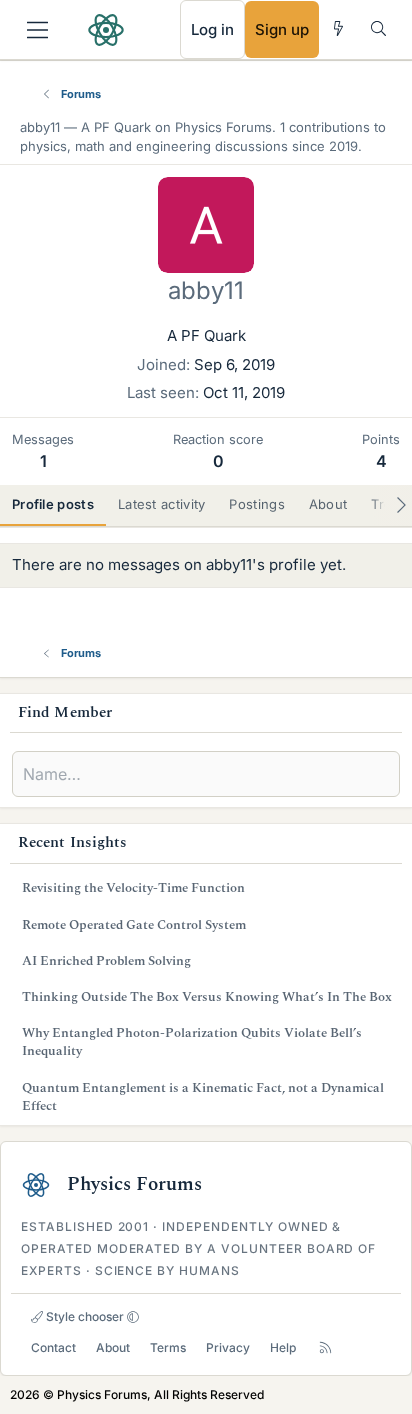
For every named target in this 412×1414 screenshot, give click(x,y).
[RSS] (325, 1347)
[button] (133, 1317)
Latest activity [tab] (162, 504)
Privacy (228, 1347)
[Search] (378, 28)
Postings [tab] (256, 504)
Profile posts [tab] (53, 504)
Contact (53, 1347)
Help (283, 1347)
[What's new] (338, 28)
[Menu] (37, 30)
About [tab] (328, 504)
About (113, 1347)
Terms (168, 1347)
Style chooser (83, 1316)
